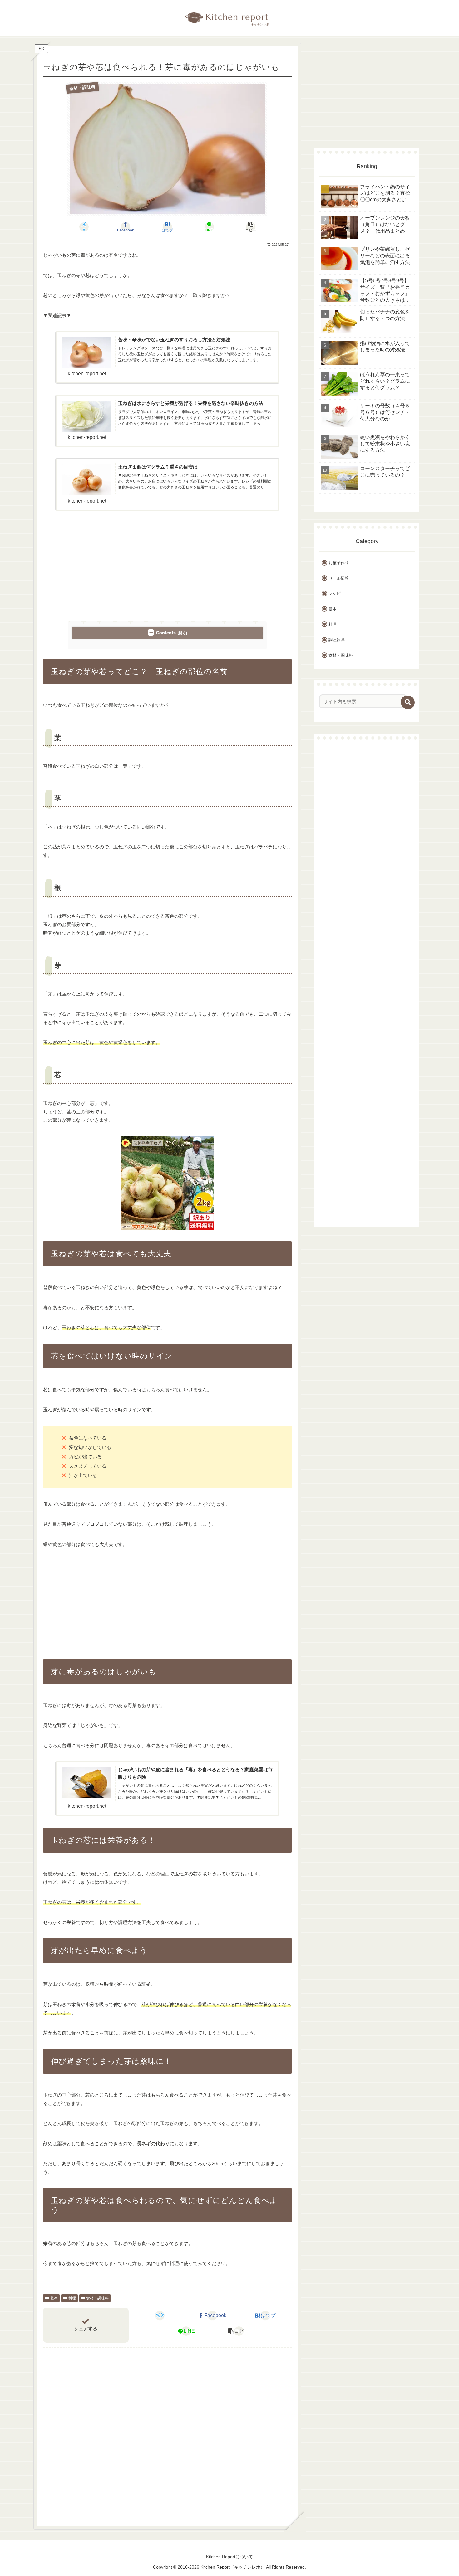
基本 (54, 2298)
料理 (72, 2298)
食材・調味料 (97, 2298)
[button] (251, 227)
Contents (166, 633)
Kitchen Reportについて (230, 2557)
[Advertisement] (167, 566)
